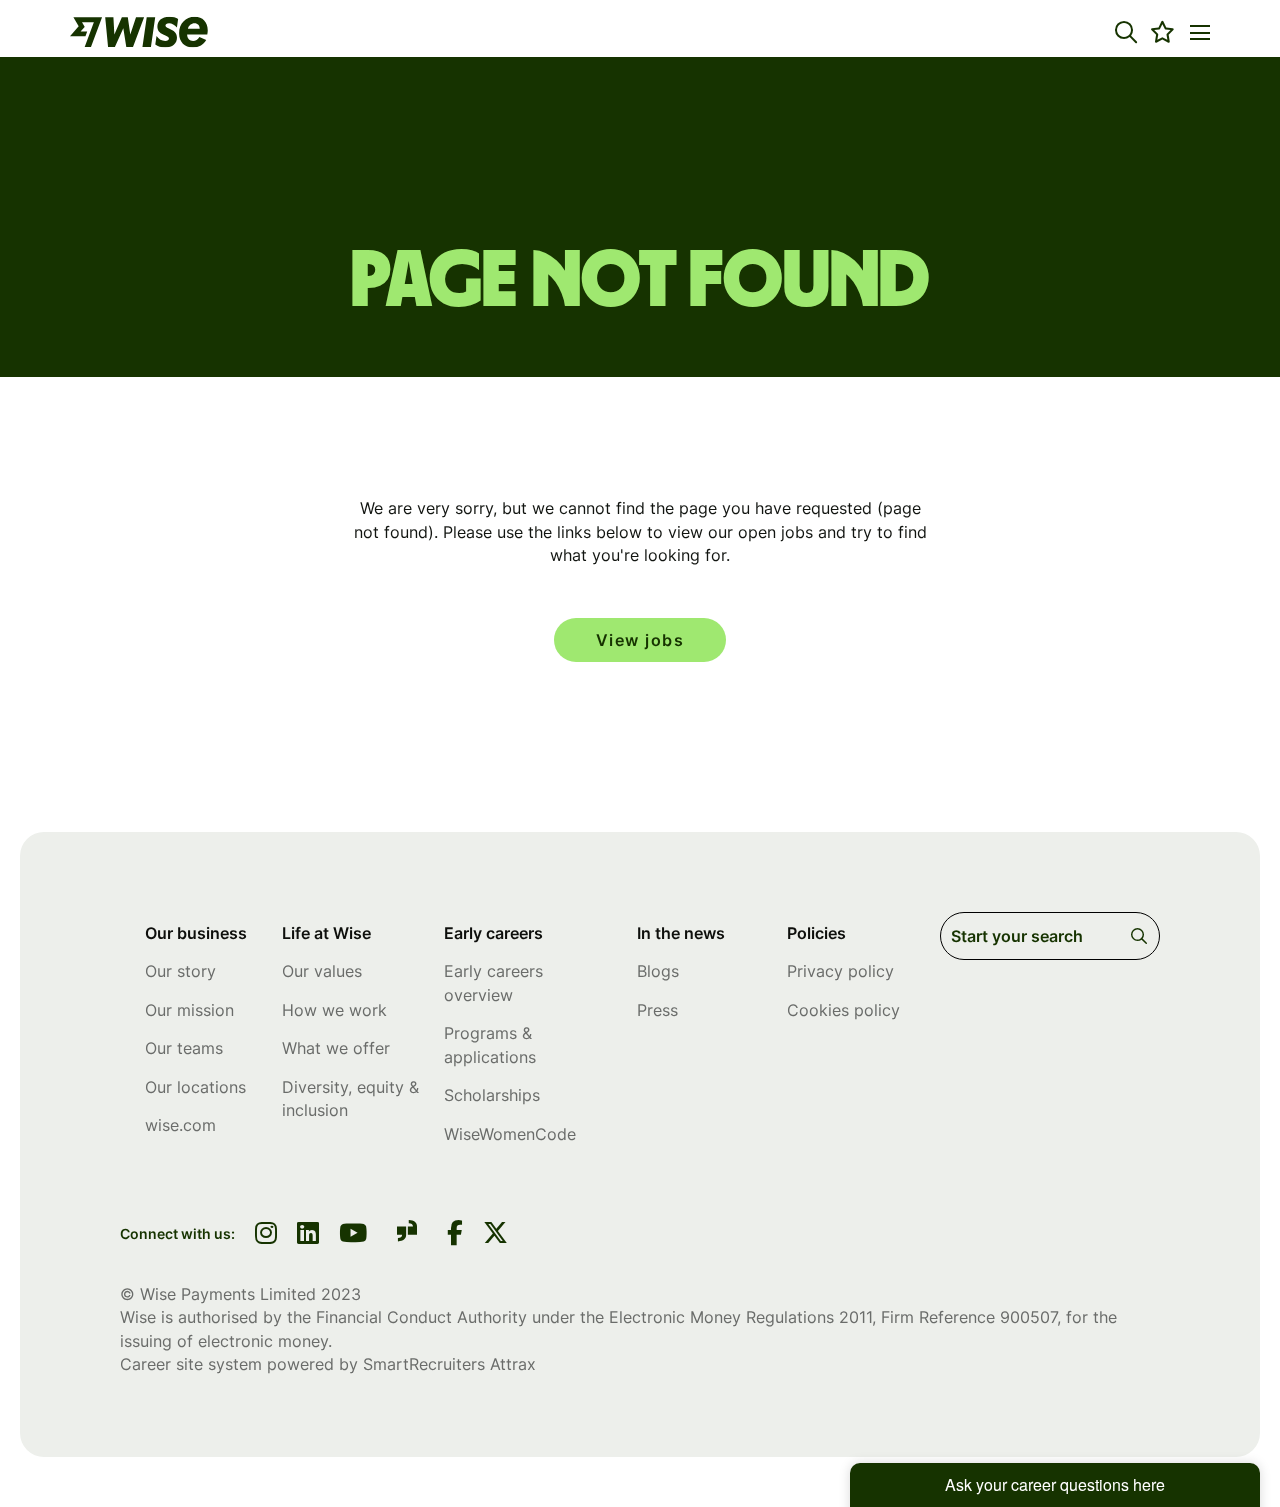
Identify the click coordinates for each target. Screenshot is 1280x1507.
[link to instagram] (266, 1235)
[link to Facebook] (455, 1235)
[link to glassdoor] (407, 1234)
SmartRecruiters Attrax (449, 1364)
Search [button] (1142, 936)
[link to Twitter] (495, 1235)
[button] (1126, 32)
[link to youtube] (353, 1235)
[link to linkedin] (308, 1235)
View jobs (640, 640)
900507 (1028, 1317)
